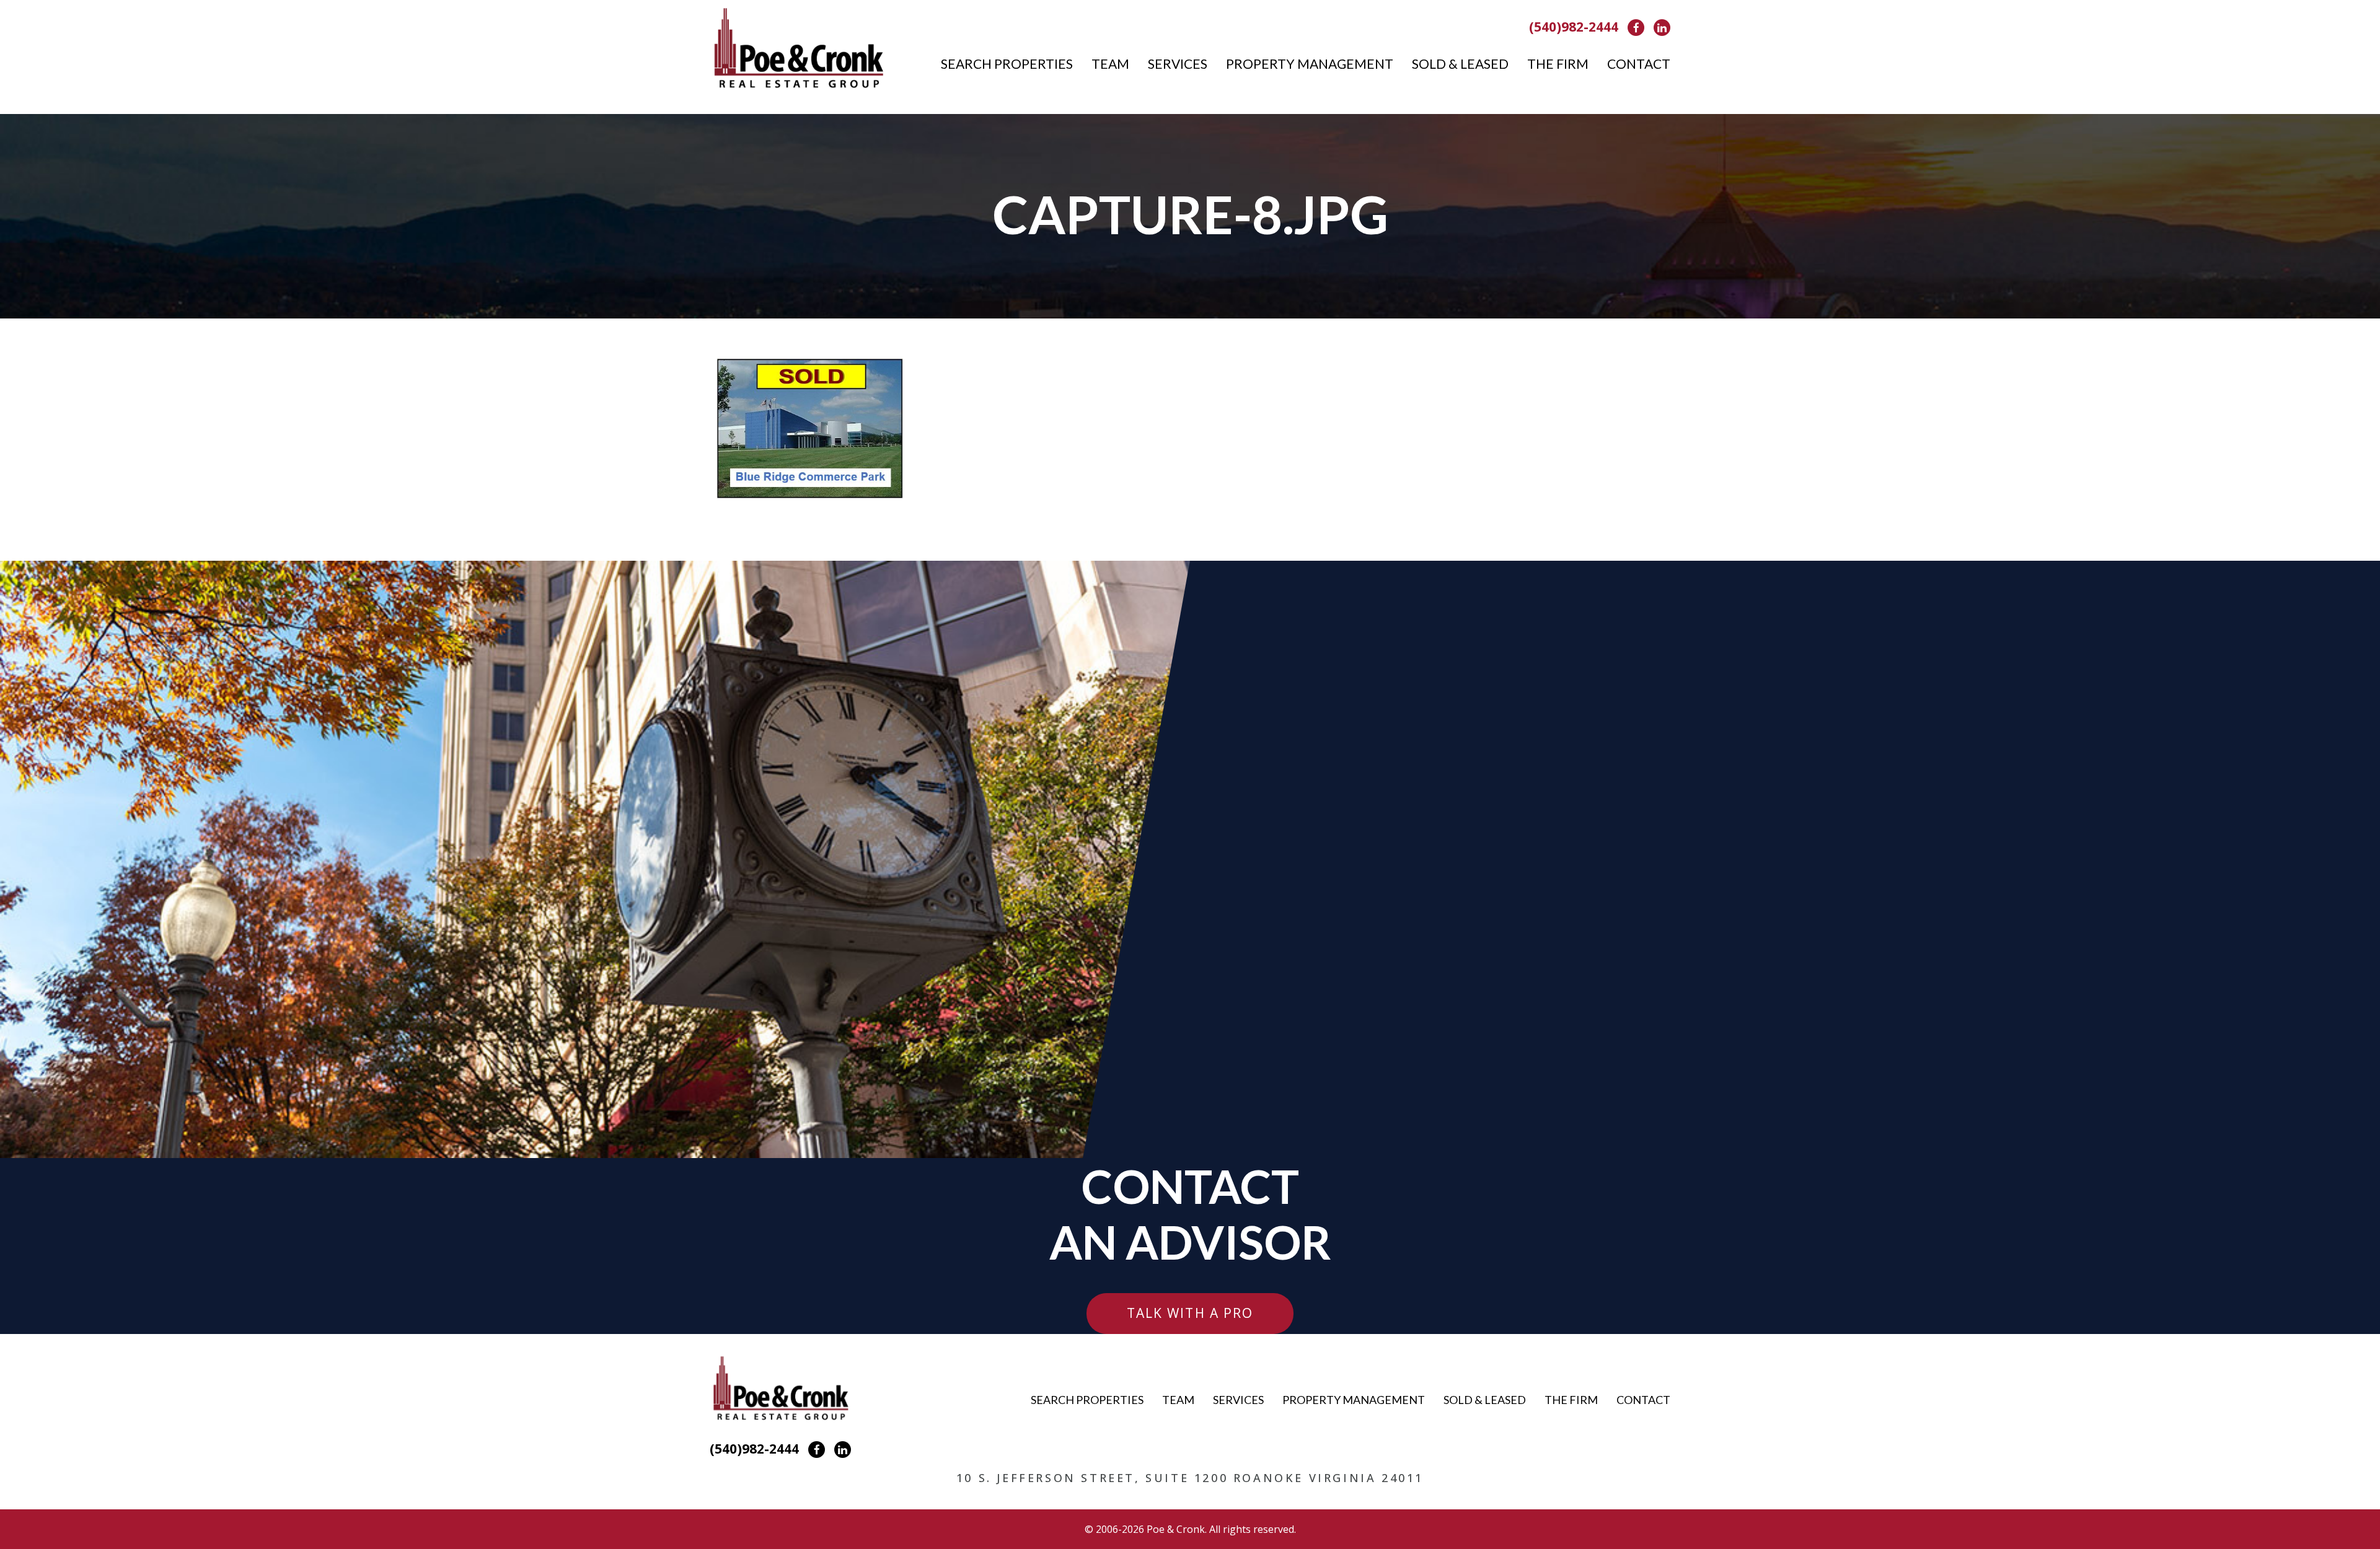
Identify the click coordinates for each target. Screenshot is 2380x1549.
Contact (1639, 64)
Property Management (1310, 64)
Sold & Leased (1460, 64)
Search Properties (1007, 64)
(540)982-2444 (1574, 27)
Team (1110, 64)
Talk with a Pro (1190, 1313)
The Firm (1558, 64)
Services (1178, 64)
